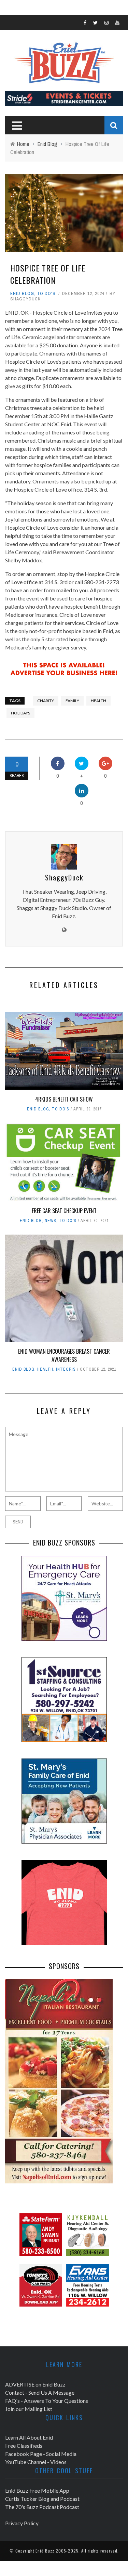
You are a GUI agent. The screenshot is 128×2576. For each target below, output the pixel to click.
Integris (66, 1369)
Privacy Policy (22, 2523)
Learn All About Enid (29, 2437)
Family (72, 701)
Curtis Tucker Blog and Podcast (42, 2499)
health (98, 701)
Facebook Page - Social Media (41, 2454)
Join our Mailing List (29, 2409)
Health (45, 1369)
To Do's (46, 293)
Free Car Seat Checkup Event (64, 1211)
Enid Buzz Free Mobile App (37, 2490)
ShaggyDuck (25, 299)
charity (46, 701)
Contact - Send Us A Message (40, 2392)
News (51, 1221)
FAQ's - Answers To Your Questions (47, 2401)
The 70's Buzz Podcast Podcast (42, 2507)
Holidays (20, 713)
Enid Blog (22, 293)
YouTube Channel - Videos (36, 2462)
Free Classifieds (24, 2446)
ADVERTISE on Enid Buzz (35, 2384)
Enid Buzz (45, 2551)
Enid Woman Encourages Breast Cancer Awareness (64, 1355)
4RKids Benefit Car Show (64, 1099)
